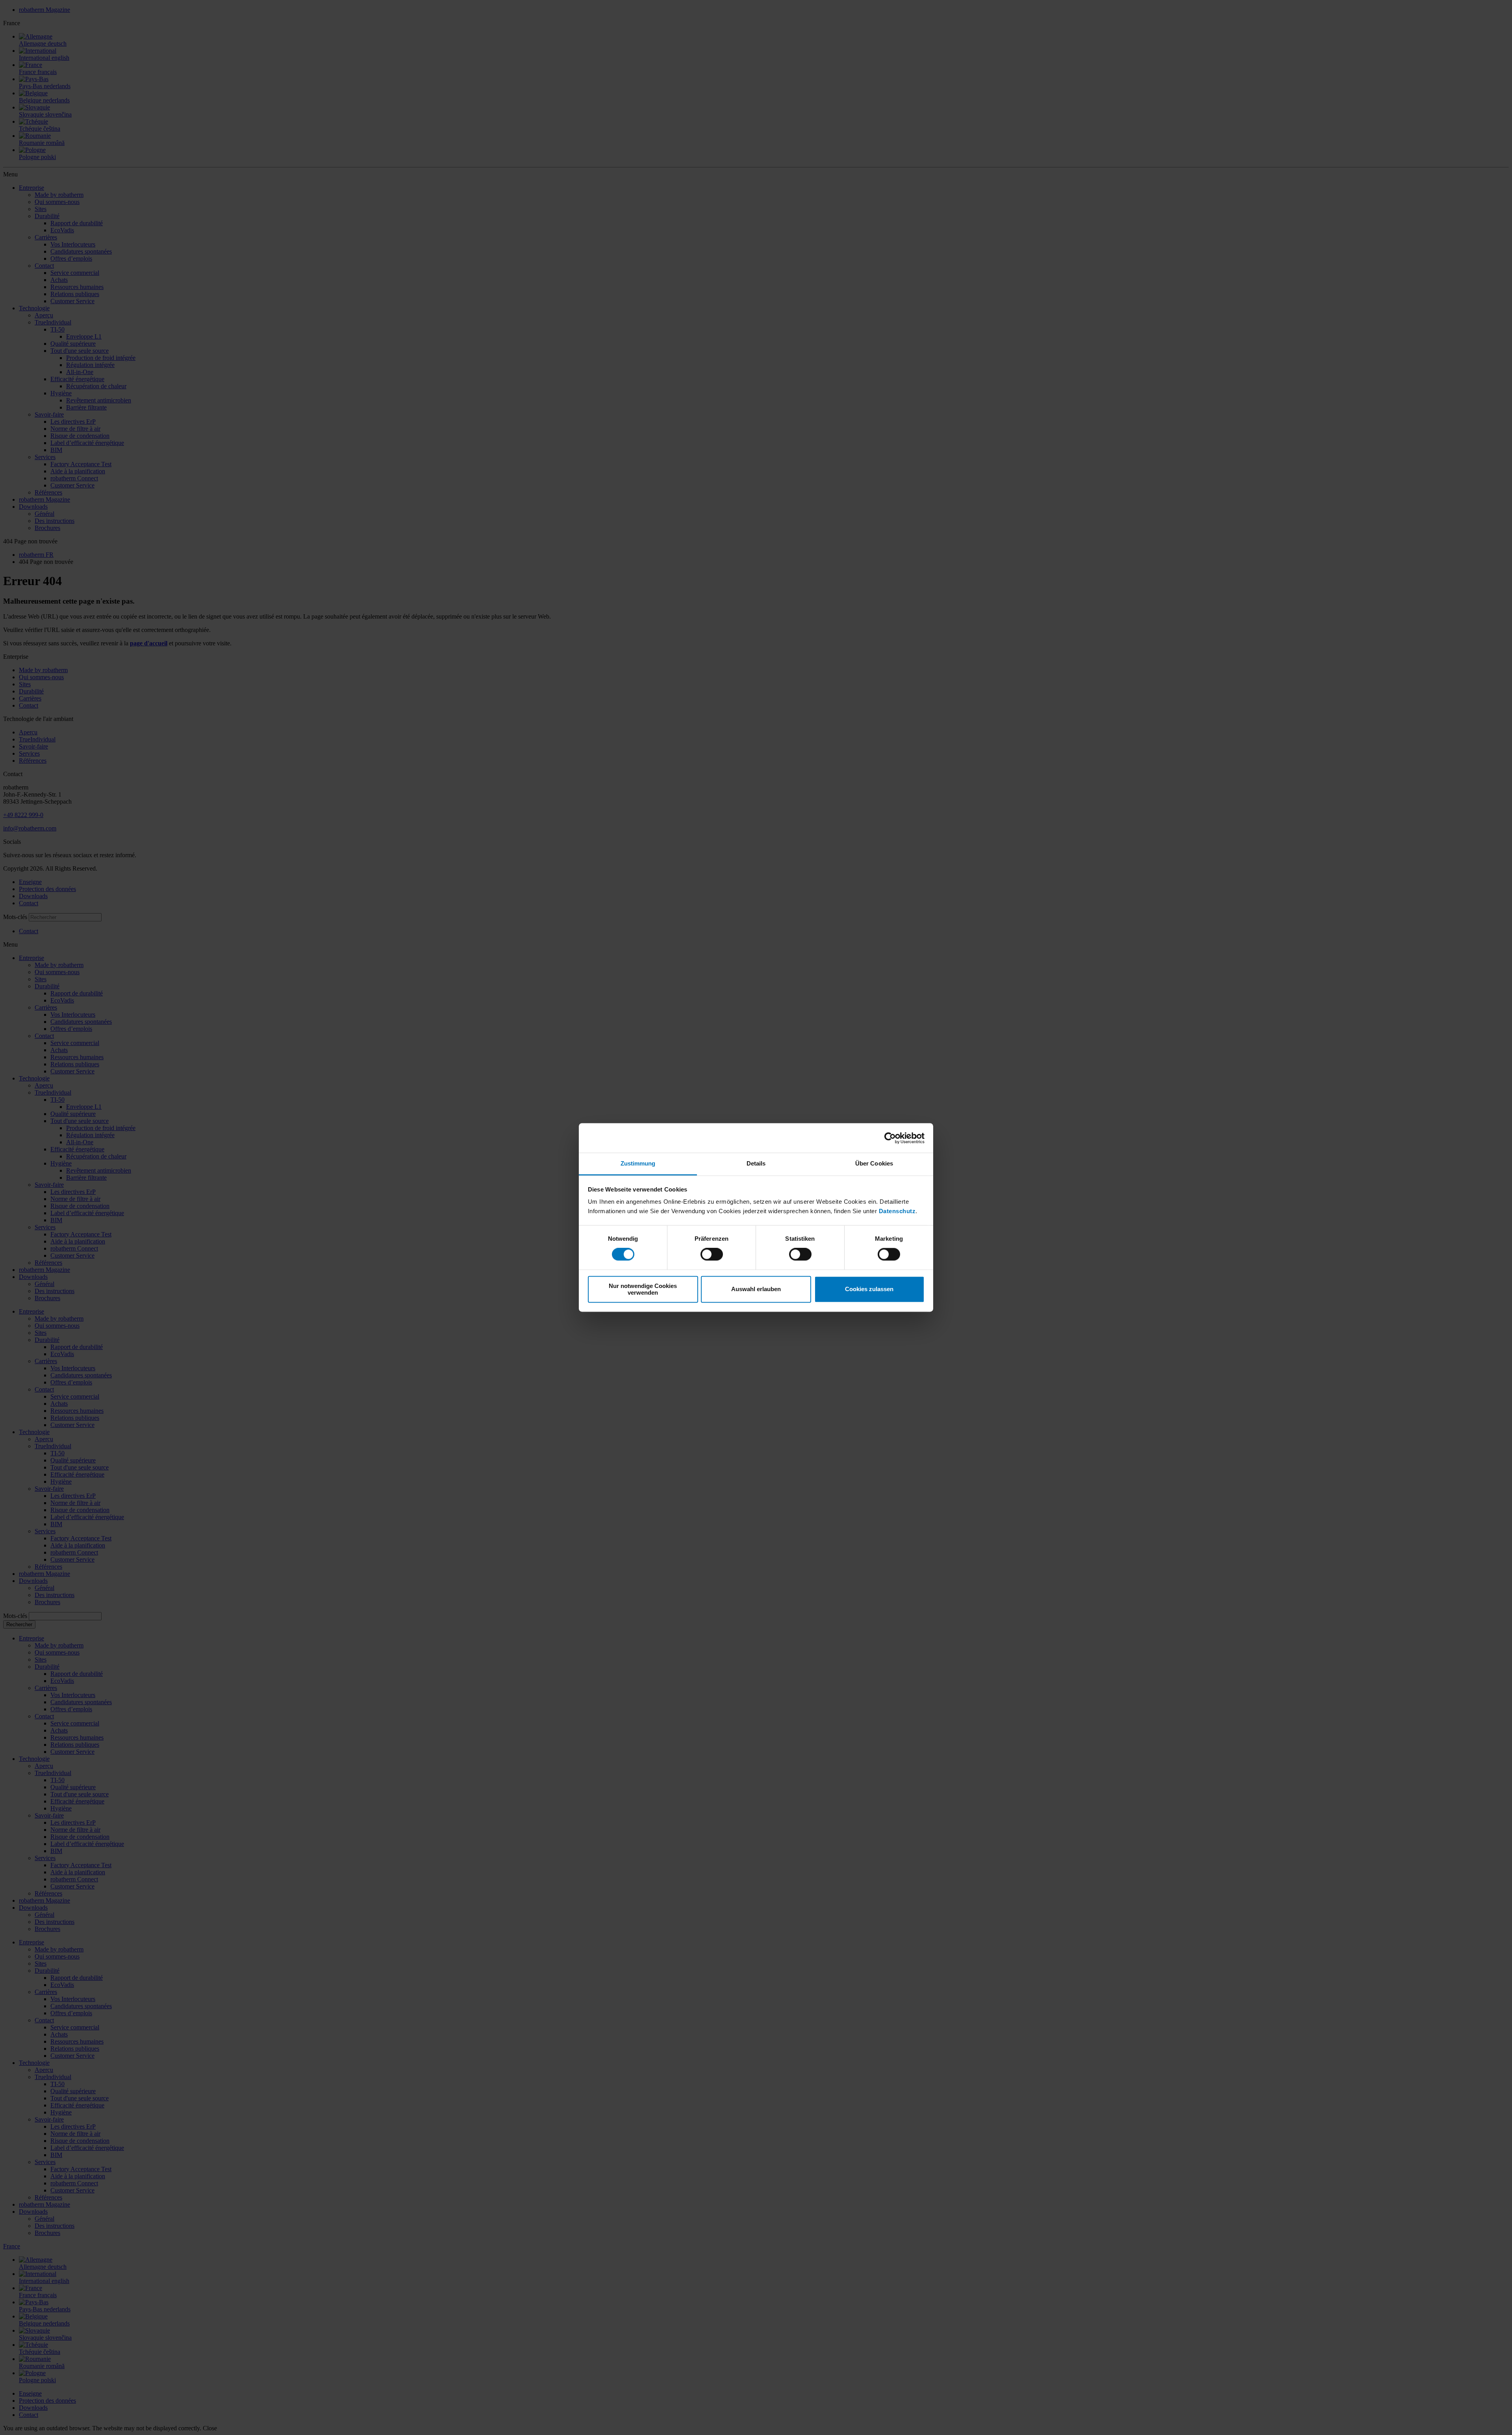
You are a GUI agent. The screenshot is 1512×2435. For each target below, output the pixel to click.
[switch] (712, 1255)
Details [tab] (756, 1163)
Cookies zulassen (869, 1289)
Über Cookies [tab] (874, 1163)
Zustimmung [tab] (638, 1163)
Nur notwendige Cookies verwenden (643, 1289)
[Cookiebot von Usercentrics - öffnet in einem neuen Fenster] (890, 1138)
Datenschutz (897, 1211)
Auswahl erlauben (756, 1289)
